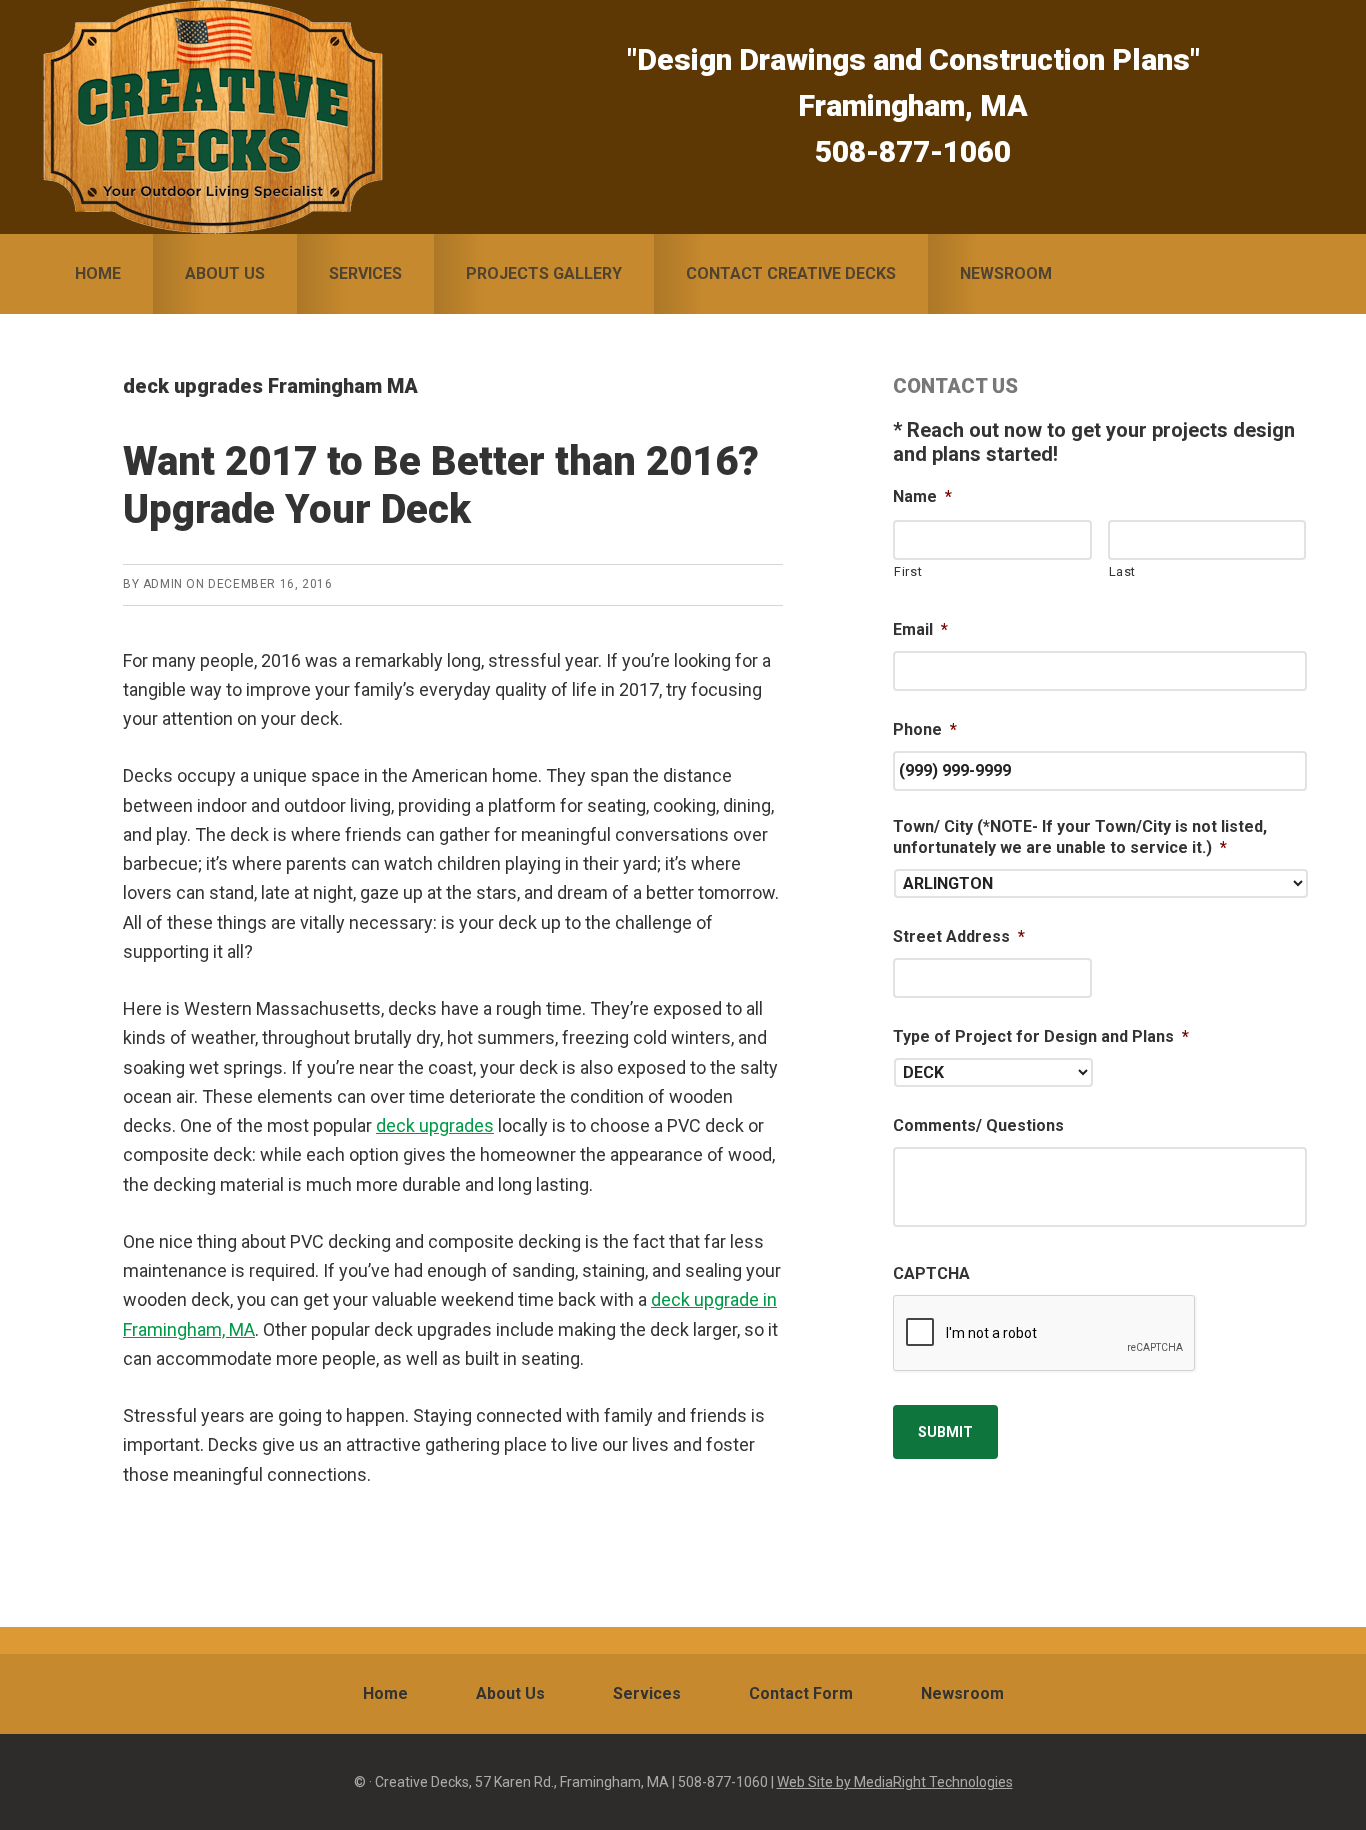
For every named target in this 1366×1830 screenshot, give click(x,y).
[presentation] (1045, 1334)
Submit (945, 1432)
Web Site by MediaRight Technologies (895, 1782)
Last (1123, 571)
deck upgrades (435, 1125)
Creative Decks (213, 117)
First (908, 571)
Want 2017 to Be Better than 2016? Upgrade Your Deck (441, 485)
